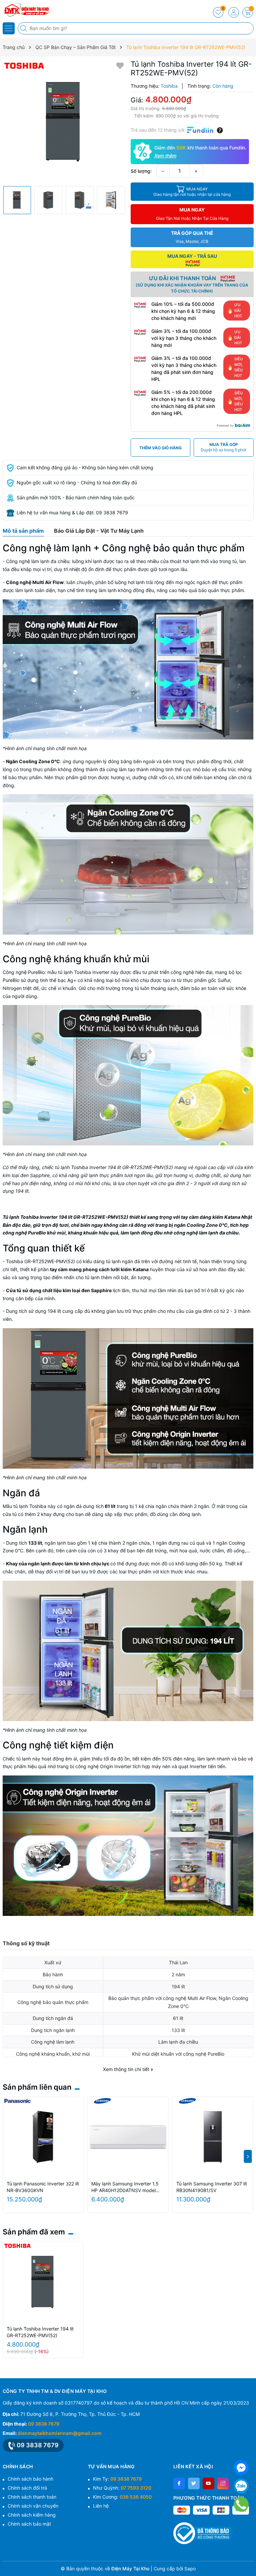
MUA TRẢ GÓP (223, 447)
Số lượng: (141, 171)
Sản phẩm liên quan (37, 2087)
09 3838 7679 (44, 2424)
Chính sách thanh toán (32, 2497)
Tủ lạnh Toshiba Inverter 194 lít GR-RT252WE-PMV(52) (40, 2332)
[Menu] (9, 28)
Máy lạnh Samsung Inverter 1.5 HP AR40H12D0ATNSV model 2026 (125, 2187)
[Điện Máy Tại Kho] (25, 10)
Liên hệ (101, 2506)
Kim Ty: (117, 2479)
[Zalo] (241, 2486)
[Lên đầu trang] (248, 2560)
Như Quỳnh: (122, 2488)
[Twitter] (194, 2483)
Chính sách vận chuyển (33, 2506)
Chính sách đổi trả (27, 2488)
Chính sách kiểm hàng (32, 2515)
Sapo (190, 2568)
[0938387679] (241, 2504)
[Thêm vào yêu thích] (120, 65)
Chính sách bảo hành (30, 2479)
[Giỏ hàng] (248, 12)
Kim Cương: (122, 2497)
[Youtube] (208, 2483)
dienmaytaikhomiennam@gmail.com (60, 2433)
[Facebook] (179, 2483)
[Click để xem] (64, 121)
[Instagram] (223, 2483)
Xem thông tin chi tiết (127, 2069)
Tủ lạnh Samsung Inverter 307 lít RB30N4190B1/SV (212, 2187)
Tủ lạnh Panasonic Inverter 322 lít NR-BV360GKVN (43, 2187)
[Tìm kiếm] (24, 28)
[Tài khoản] (234, 12)
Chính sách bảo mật (29, 2524)
